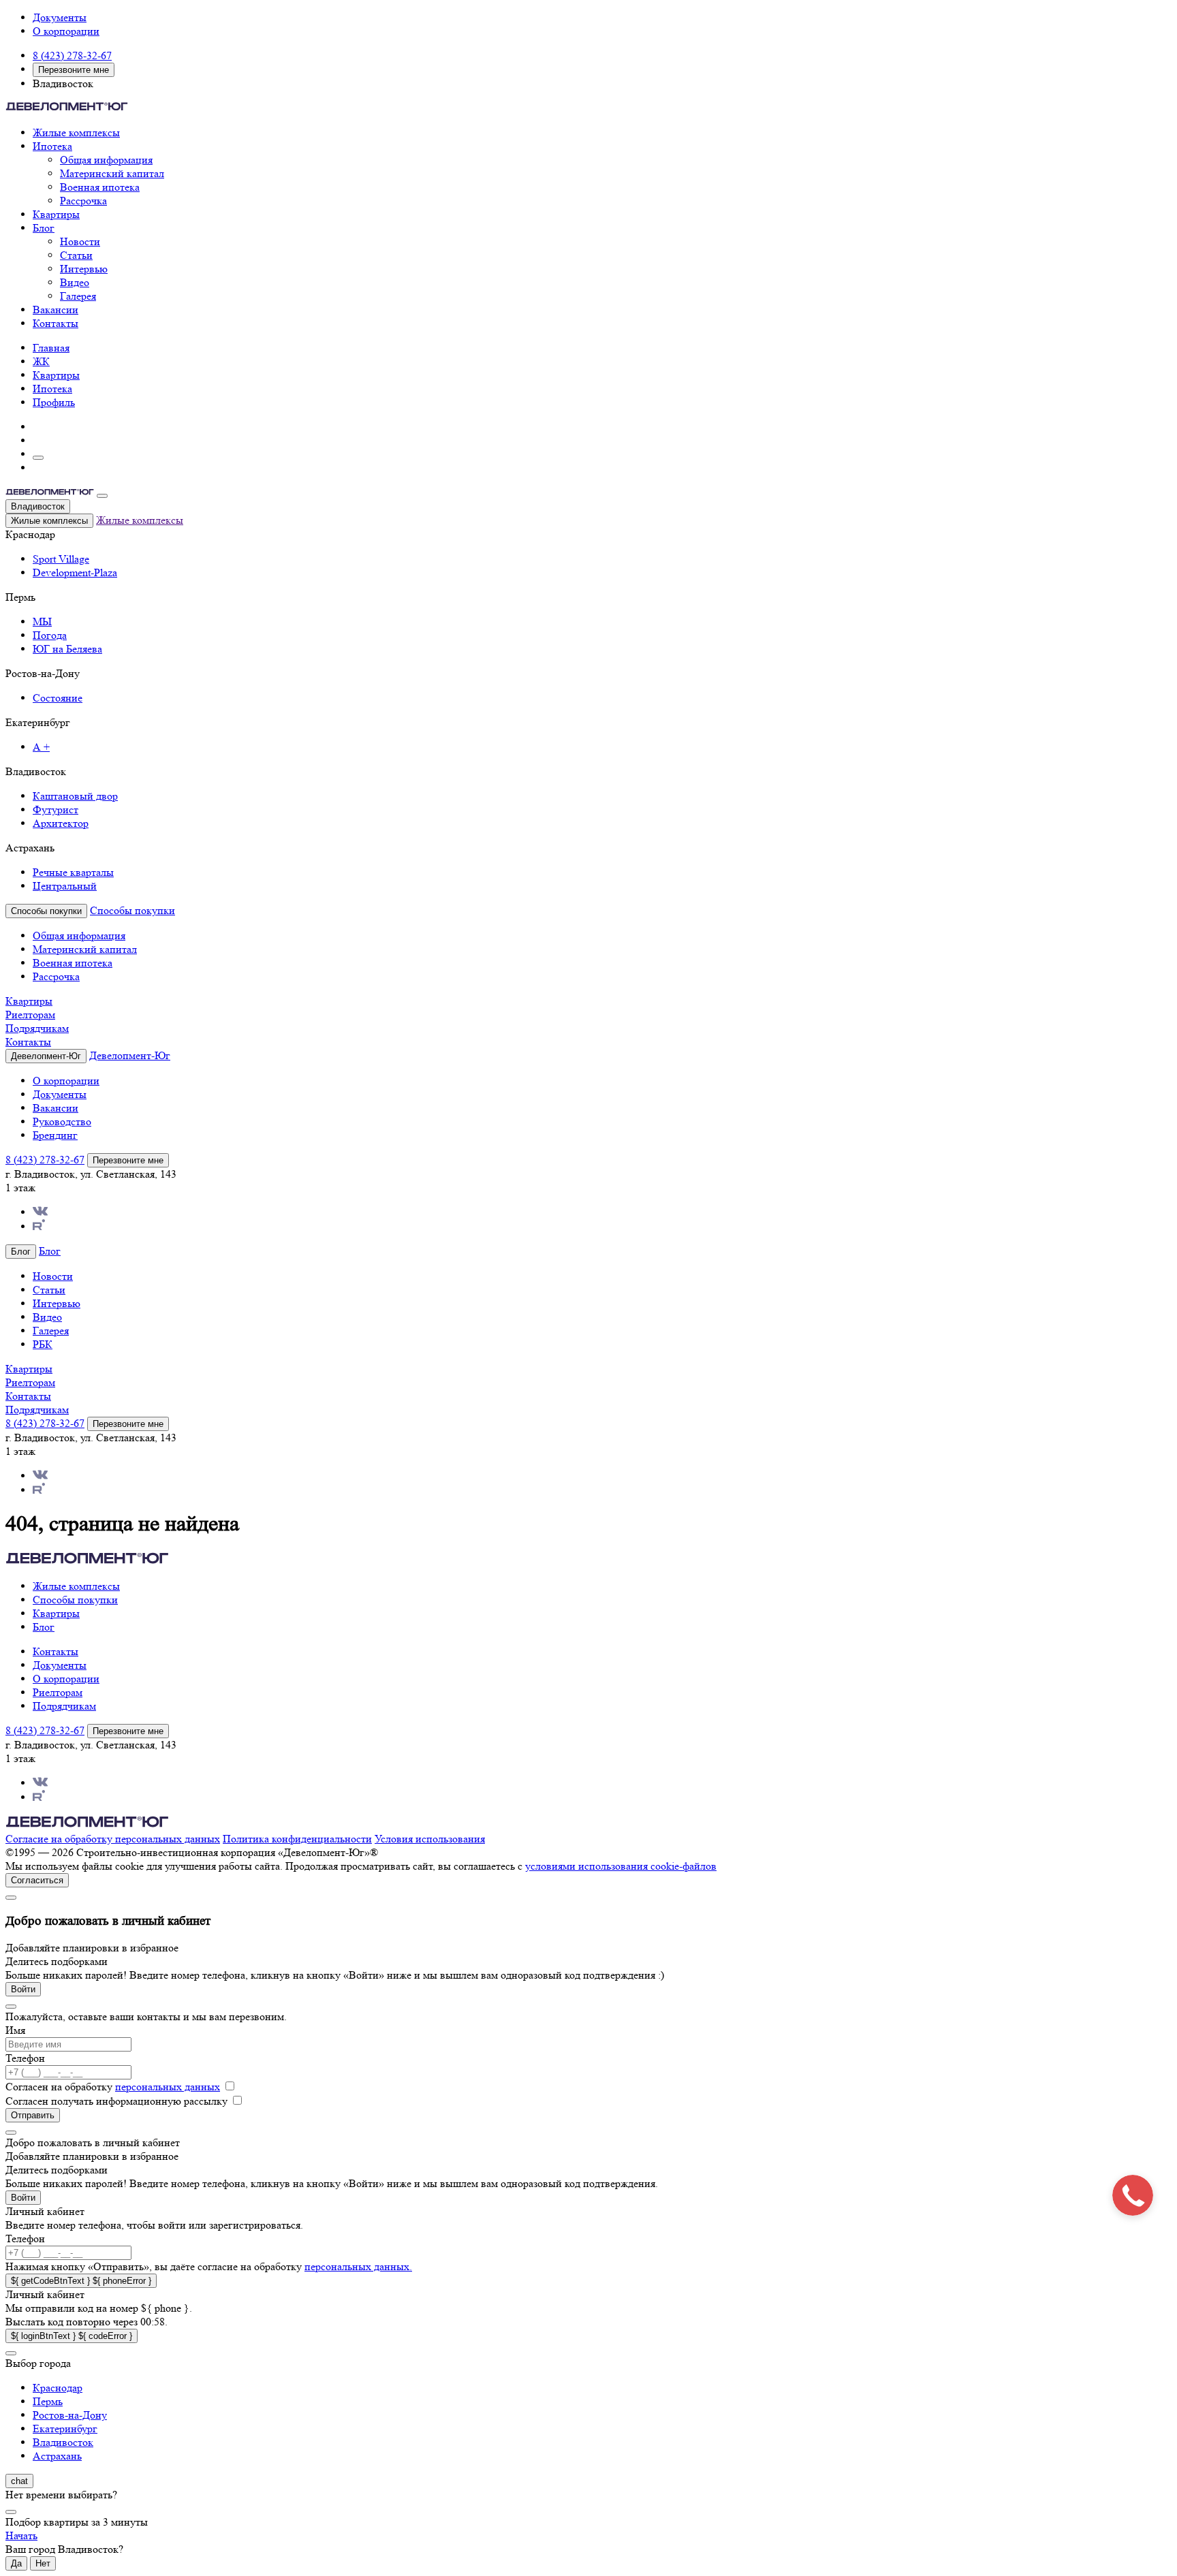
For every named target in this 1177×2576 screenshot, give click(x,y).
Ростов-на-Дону (70, 2415)
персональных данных (168, 2087)
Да (16, 2563)
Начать (21, 2535)
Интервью (84, 269)
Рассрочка (83, 201)
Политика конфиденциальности (297, 1839)
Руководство (62, 1121)
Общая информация (106, 160)
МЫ (42, 622)
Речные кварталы (73, 872)
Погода (50, 635)
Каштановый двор (75, 796)
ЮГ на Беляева (67, 649)
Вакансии (56, 310)
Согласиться (37, 1880)
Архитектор (61, 823)
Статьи (76, 255)
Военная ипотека (100, 187)
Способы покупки (132, 910)
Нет (43, 2563)
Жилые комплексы (76, 132)
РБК (43, 1344)
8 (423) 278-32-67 (72, 56)
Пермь (48, 2401)
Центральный (65, 886)
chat (19, 2481)
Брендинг (55, 1135)
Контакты (56, 323)
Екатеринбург (65, 2429)
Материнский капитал (112, 173)
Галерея (78, 296)
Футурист (56, 810)
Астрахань (57, 2456)
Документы (60, 17)
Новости (80, 241)
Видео (75, 282)
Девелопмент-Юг (130, 1055)
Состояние (58, 698)
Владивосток (38, 506)
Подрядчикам (37, 1028)
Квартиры (56, 214)
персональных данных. (358, 2266)
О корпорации (66, 31)
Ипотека (52, 146)
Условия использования (430, 1839)
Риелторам (30, 1015)
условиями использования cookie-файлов (621, 1866)
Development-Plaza (75, 572)
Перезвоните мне (74, 70)
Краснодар (58, 2388)
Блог (44, 228)
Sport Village (61, 559)
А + (41, 747)
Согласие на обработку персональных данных (113, 1839)
